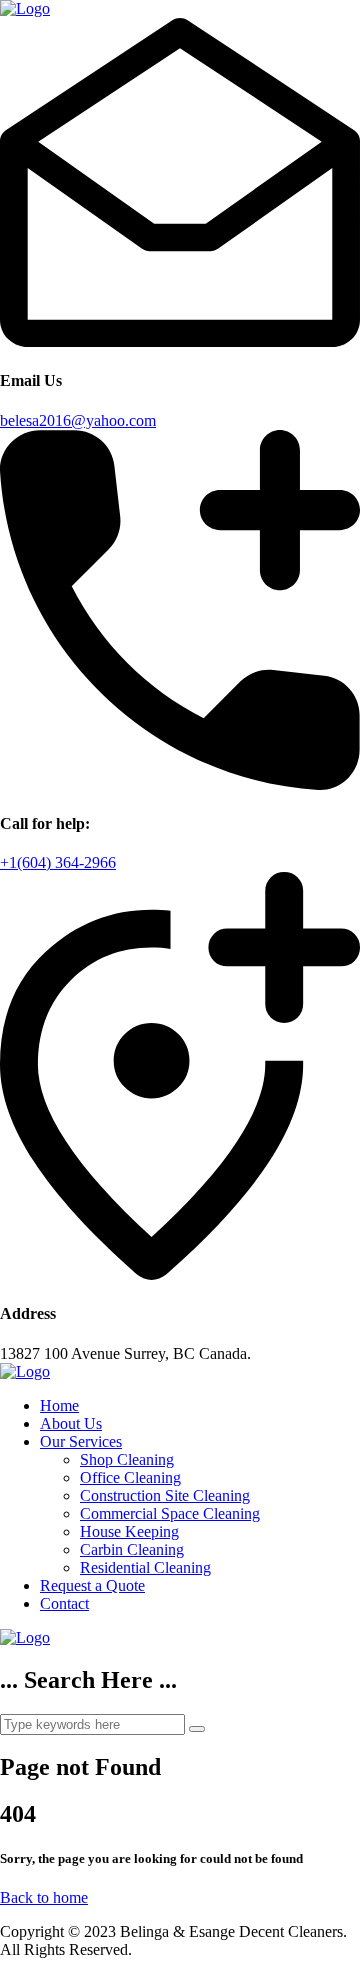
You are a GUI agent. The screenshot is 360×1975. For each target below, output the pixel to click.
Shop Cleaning (127, 1459)
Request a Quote (92, 1585)
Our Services (81, 1441)
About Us (71, 1423)
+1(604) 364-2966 (58, 862)
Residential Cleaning (145, 1567)
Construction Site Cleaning (165, 1495)
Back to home (44, 1897)
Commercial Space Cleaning (170, 1513)
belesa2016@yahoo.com (78, 420)
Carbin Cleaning (132, 1549)
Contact (64, 1603)
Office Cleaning (130, 1477)
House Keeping (129, 1531)
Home (59, 1405)
